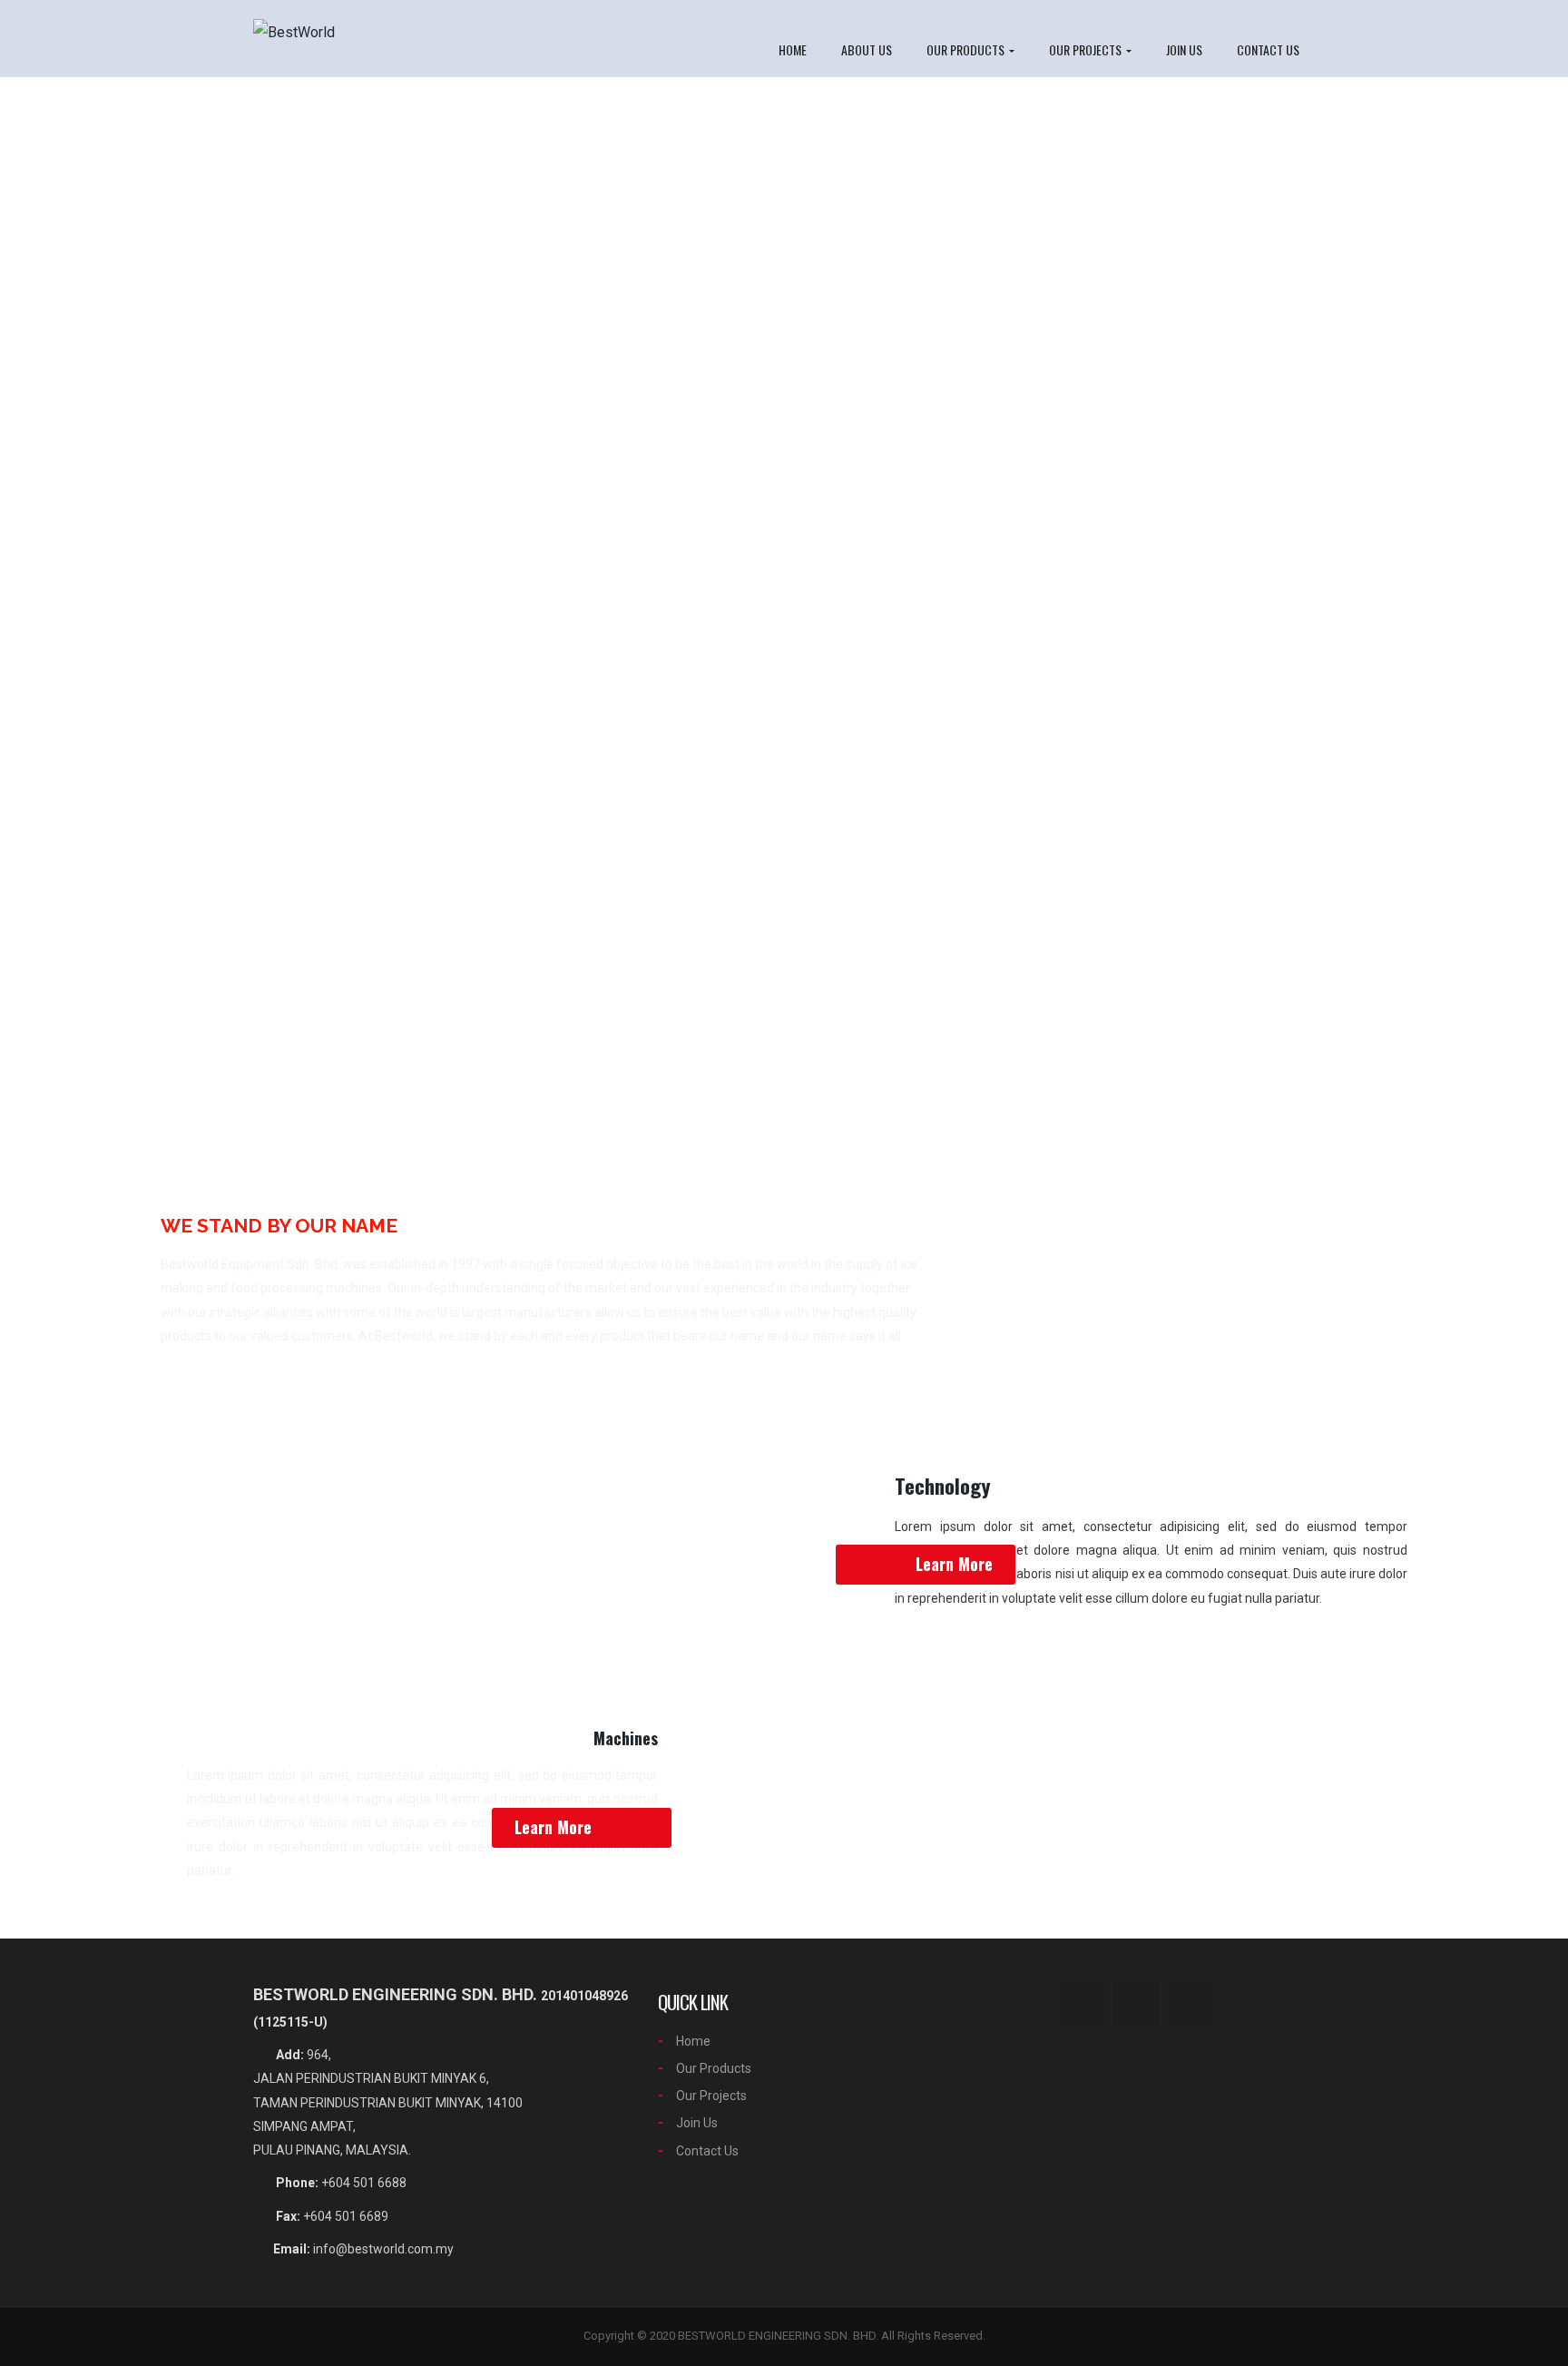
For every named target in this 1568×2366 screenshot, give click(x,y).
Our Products (967, 49)
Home (793, 49)
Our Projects (1087, 49)
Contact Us (1268, 49)
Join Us (1184, 49)
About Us (867, 49)
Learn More (954, 1564)
